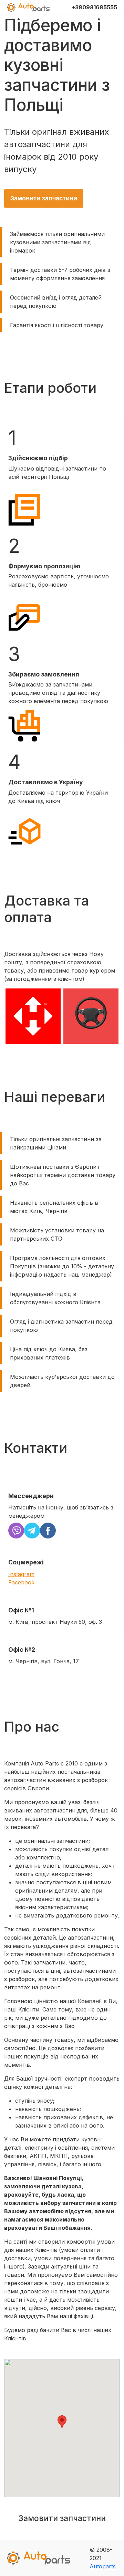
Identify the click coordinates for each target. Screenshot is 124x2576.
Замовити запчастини (44, 198)
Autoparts (103, 2566)
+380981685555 (94, 7)
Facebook (21, 1582)
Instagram (21, 1574)
